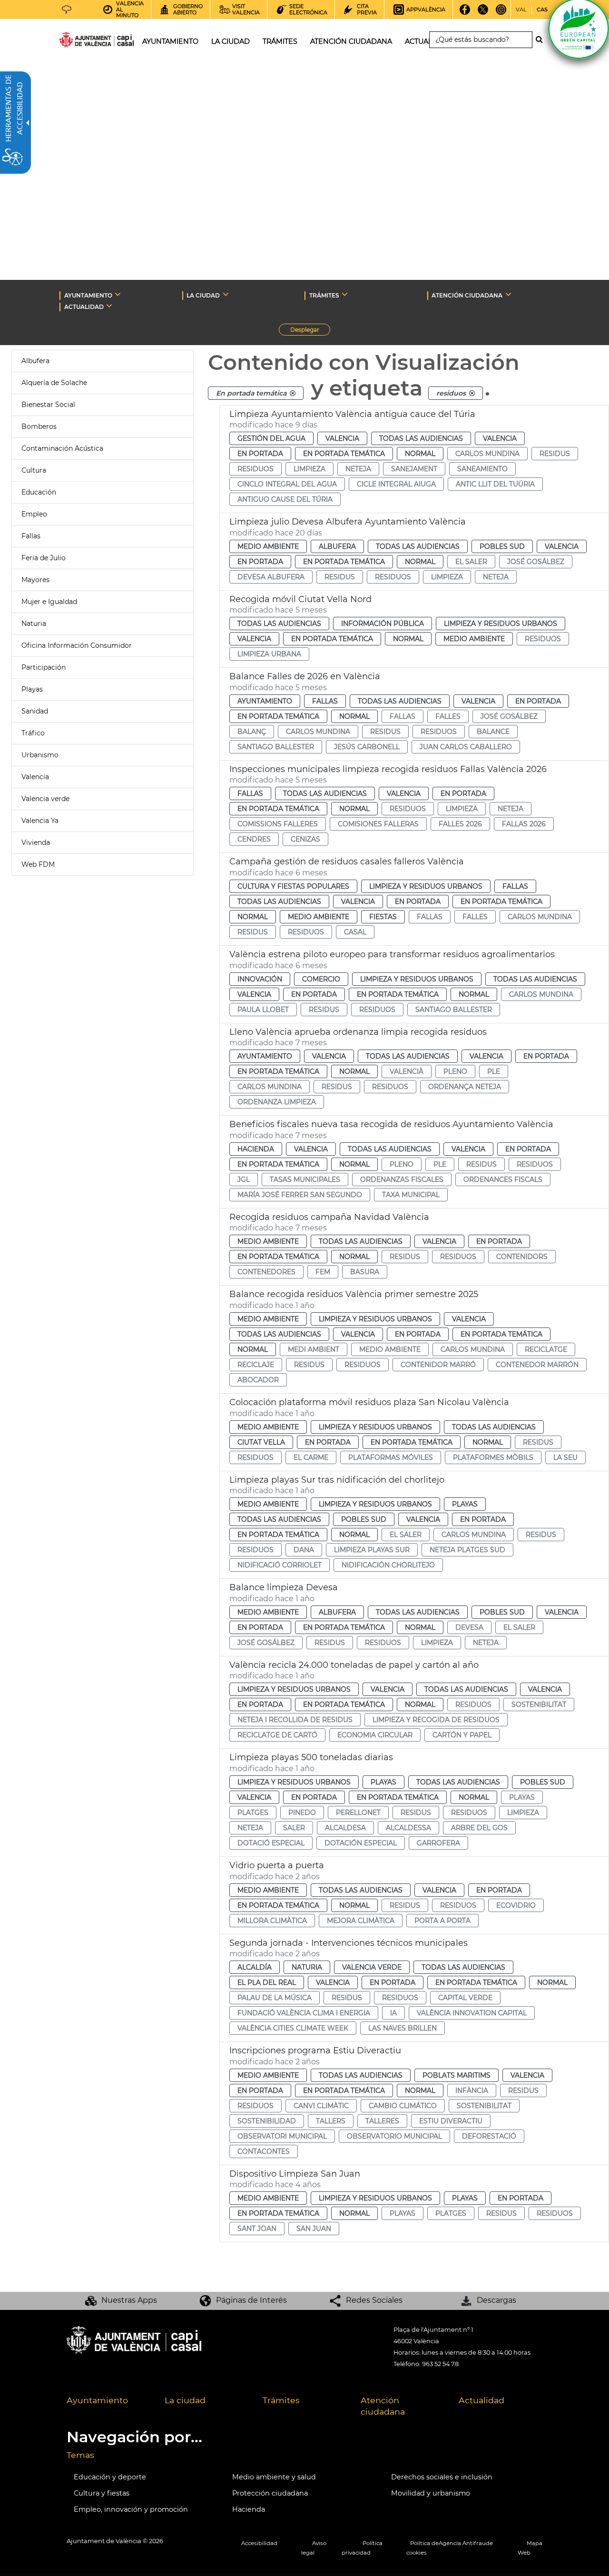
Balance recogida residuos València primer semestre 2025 (354, 1294)
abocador (258, 1380)
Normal (420, 454)
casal (355, 932)
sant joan (257, 2229)
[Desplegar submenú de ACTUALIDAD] (109, 306)
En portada (260, 454)
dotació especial (271, 1843)
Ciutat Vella (261, 1442)
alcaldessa (408, 1828)
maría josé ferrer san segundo (300, 1195)
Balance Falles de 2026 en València (305, 676)
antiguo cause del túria (285, 499)
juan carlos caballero (466, 747)
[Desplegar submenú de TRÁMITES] (345, 294)
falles (448, 716)
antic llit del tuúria (495, 484)
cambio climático (403, 2106)
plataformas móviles (391, 1457)
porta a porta (442, 1921)
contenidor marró (438, 1365)
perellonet (358, 1813)
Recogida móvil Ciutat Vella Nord (300, 599)
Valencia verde (45, 799)
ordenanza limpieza (277, 1102)
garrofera (438, 1843)
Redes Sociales (374, 2300)
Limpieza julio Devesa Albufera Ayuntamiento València (348, 522)
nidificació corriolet (280, 1565)
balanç (252, 732)
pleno (455, 1071)
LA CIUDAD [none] (203, 295)
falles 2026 (460, 824)
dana (304, 1550)
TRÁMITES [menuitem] (280, 41)
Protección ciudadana (270, 2493)
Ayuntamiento (265, 701)
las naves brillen (403, 2028)
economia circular (375, 1735)
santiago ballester (276, 747)
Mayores (35, 580)
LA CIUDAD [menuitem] (231, 41)
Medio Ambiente (268, 546)
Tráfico (33, 733)
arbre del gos (479, 1828)
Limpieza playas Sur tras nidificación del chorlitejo (337, 1480)
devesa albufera (271, 577)
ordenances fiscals (503, 1179)
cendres (254, 839)
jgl (244, 1179)
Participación (44, 667)
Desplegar (310, 331)
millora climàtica (272, 1921)
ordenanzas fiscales (402, 1179)
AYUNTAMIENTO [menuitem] (170, 41)
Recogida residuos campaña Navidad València (329, 1217)
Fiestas (383, 917)
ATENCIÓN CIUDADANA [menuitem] (351, 41)
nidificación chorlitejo (388, 1565)
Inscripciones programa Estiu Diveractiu (315, 2051)
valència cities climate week (293, 2028)
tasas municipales (305, 1179)
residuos (255, 469)
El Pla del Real (267, 1982)
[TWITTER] (483, 13)
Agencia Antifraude (466, 2543)
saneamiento (482, 469)
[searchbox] (481, 40)
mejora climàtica (361, 1921)
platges (253, 1813)
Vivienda (36, 842)
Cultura (34, 470)
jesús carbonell (367, 747)
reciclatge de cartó (277, 1735)
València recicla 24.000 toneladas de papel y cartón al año (354, 1665)
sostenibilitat (539, 1704)
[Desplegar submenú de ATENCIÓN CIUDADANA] (508, 294)
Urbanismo (40, 755)
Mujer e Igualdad (49, 602)
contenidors (522, 1257)
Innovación (260, 979)
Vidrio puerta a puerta (277, 1865)
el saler (471, 562)
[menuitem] (108, 2407)
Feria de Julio (44, 558)
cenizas (305, 839)
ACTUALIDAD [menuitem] (427, 41)
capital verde (465, 1998)
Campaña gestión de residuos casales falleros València (347, 862)
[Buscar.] (542, 40)
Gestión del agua (271, 438)
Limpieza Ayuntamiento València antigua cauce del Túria (352, 414)
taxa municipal (411, 1195)
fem (323, 1272)
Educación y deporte (110, 2477)
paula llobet (263, 1010)
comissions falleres (278, 824)
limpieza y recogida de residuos (436, 1720)
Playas (32, 689)
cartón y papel (462, 1735)
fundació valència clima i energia (304, 2013)
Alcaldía (255, 1967)
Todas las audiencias (421, 438)
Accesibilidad (259, 2543)
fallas (403, 716)
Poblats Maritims (457, 2075)
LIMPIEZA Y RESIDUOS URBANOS (501, 624)
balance (493, 732)
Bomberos (39, 426)
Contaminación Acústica (62, 448)
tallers (331, 2121)
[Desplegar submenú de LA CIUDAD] (226, 294)
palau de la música (275, 1998)
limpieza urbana (269, 654)
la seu (565, 1457)
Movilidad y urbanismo (431, 2493)
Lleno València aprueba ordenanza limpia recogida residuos (358, 1032)
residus (555, 454)
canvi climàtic (321, 2106)
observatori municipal (282, 2136)
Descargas (496, 2300)
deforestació (489, 2136)
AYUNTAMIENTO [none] (88, 295)
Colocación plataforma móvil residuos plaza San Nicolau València (369, 1402)
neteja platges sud (467, 1550)
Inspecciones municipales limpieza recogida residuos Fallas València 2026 (388, 769)
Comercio (321, 979)
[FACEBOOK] (465, 13)
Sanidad (35, 711)
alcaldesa (345, 1828)
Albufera (35, 361)
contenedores (266, 1272)
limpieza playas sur (372, 1550)
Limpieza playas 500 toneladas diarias (311, 1757)
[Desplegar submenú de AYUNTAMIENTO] (118, 294)
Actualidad (481, 2400)
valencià (407, 1071)
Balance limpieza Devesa (284, 1587)
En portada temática (344, 454)
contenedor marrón (537, 1365)
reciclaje (256, 1365)
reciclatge (546, 1349)
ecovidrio (516, 1905)
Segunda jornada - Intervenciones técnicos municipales (349, 1943)
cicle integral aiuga (396, 484)
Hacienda (256, 1149)
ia (393, 2013)
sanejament (414, 469)
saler (294, 1828)
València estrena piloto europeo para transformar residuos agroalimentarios (392, 954)
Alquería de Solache (54, 383)
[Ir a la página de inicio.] (79, 42)
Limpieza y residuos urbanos (426, 886)
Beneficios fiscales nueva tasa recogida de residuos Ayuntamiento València (391, 1124)
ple (494, 1071)
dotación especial (361, 1843)
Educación (39, 492)
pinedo (302, 1813)
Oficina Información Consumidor (77, 645)
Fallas (31, 536)
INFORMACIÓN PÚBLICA (383, 624)
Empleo (34, 514)
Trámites (281, 2400)
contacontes (264, 2151)
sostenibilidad (267, 2121)
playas (522, 1797)
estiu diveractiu (451, 2121)
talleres (382, 2121)
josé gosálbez (536, 562)
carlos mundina (487, 454)
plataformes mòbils (493, 1457)
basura (365, 1272)
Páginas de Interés (251, 2300)
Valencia (35, 777)
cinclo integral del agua (287, 484)
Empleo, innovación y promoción (131, 2509)
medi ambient (314, 1349)
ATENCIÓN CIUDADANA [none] (467, 295)
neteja (358, 469)
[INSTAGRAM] (501, 13)
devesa (469, 1627)
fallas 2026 (524, 824)
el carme (311, 1457)
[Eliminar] (293, 393)
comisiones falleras (378, 824)
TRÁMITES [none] (324, 295)
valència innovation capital (472, 2013)
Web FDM (38, 864)
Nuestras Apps (129, 2300)
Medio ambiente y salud (274, 2477)
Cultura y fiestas (102, 2493)
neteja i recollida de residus (295, 1720)
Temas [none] (80, 2455)
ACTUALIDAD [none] (84, 307)
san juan (314, 2229)
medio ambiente (390, 1349)
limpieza (309, 469)
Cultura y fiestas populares (293, 886)
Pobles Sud (502, 546)
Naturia (34, 624)
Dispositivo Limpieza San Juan (295, 2174)
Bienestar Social (48, 405)
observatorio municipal (394, 2136)
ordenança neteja (465, 1087)
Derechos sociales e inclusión (442, 2477)
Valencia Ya (40, 821)
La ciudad (185, 2400)
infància (472, 2091)
